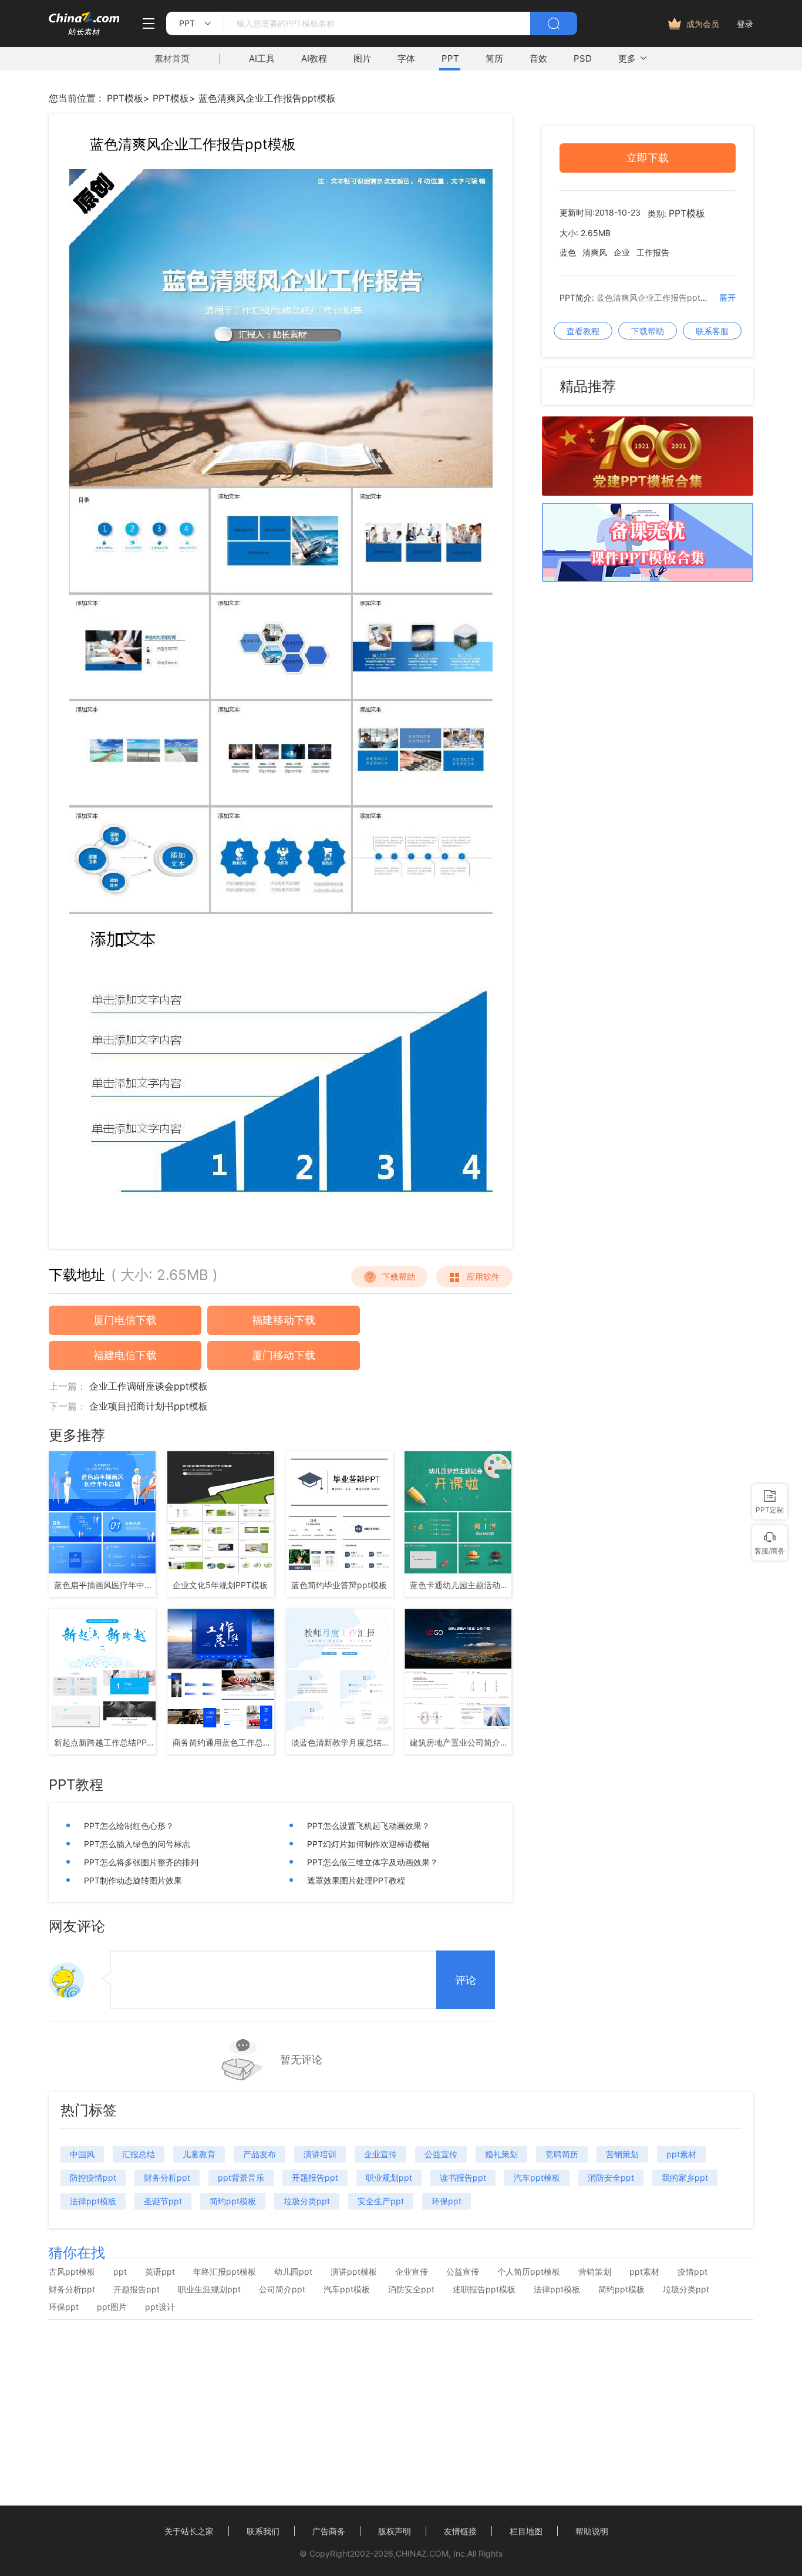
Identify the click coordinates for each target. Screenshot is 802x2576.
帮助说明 (592, 2531)
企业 (622, 253)
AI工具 (262, 58)
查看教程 (583, 331)
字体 (406, 58)
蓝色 (568, 253)
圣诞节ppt (163, 2201)
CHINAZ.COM (422, 2553)
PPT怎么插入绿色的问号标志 (137, 1844)
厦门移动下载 (284, 1355)
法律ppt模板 (93, 2201)
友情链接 (460, 2531)
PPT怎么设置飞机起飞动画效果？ (368, 1826)
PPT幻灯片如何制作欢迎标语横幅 (368, 1844)
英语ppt (160, 2272)
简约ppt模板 (233, 2201)
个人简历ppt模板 (529, 2272)
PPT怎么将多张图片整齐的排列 (141, 1862)
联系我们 (263, 2531)
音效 (538, 58)
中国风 (82, 2154)
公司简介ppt (282, 2289)
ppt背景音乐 (241, 2178)
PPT (450, 58)
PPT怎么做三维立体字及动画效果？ (373, 1862)
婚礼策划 (501, 2154)
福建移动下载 (284, 1320)
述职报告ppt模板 (484, 2289)
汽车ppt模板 (537, 2178)
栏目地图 (526, 2531)
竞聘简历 (562, 2154)
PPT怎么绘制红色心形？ (129, 1826)
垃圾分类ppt (307, 2201)
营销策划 (622, 2154)
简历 (494, 58)
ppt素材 (681, 2154)
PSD (583, 58)
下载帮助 (399, 1277)
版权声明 (395, 2531)
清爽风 (595, 253)
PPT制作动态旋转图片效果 (133, 1880)
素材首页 (172, 58)
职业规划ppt (389, 2178)
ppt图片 (112, 2307)
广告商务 (329, 2531)
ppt (120, 2272)
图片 (362, 58)
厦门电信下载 (125, 1320)
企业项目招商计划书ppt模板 (149, 1406)
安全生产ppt (381, 2201)
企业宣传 (380, 2154)
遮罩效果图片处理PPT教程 (356, 1880)
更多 (627, 58)
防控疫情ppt (93, 2178)
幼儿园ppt (293, 2272)
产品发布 (260, 2154)
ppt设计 (160, 2307)
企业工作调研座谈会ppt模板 (149, 1386)
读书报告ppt (463, 2178)
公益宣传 (441, 2154)
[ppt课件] (648, 579)
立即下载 (648, 158)
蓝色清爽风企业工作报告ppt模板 (267, 98)
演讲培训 (320, 2154)
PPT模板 (125, 98)
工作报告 (653, 253)
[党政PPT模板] (648, 492)
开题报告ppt (315, 2178)
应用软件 (483, 1277)
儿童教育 (199, 2154)
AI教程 (314, 58)
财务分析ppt (167, 2178)
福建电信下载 (125, 1355)
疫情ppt (693, 2272)
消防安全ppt (611, 2178)
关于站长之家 (189, 2531)
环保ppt (447, 2201)
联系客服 (712, 331)
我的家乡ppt (685, 2178)
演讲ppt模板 (354, 2272)
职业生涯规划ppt (209, 2289)
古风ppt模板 (72, 2272)
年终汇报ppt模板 (225, 2272)
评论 (466, 1980)
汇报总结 (139, 2154)
